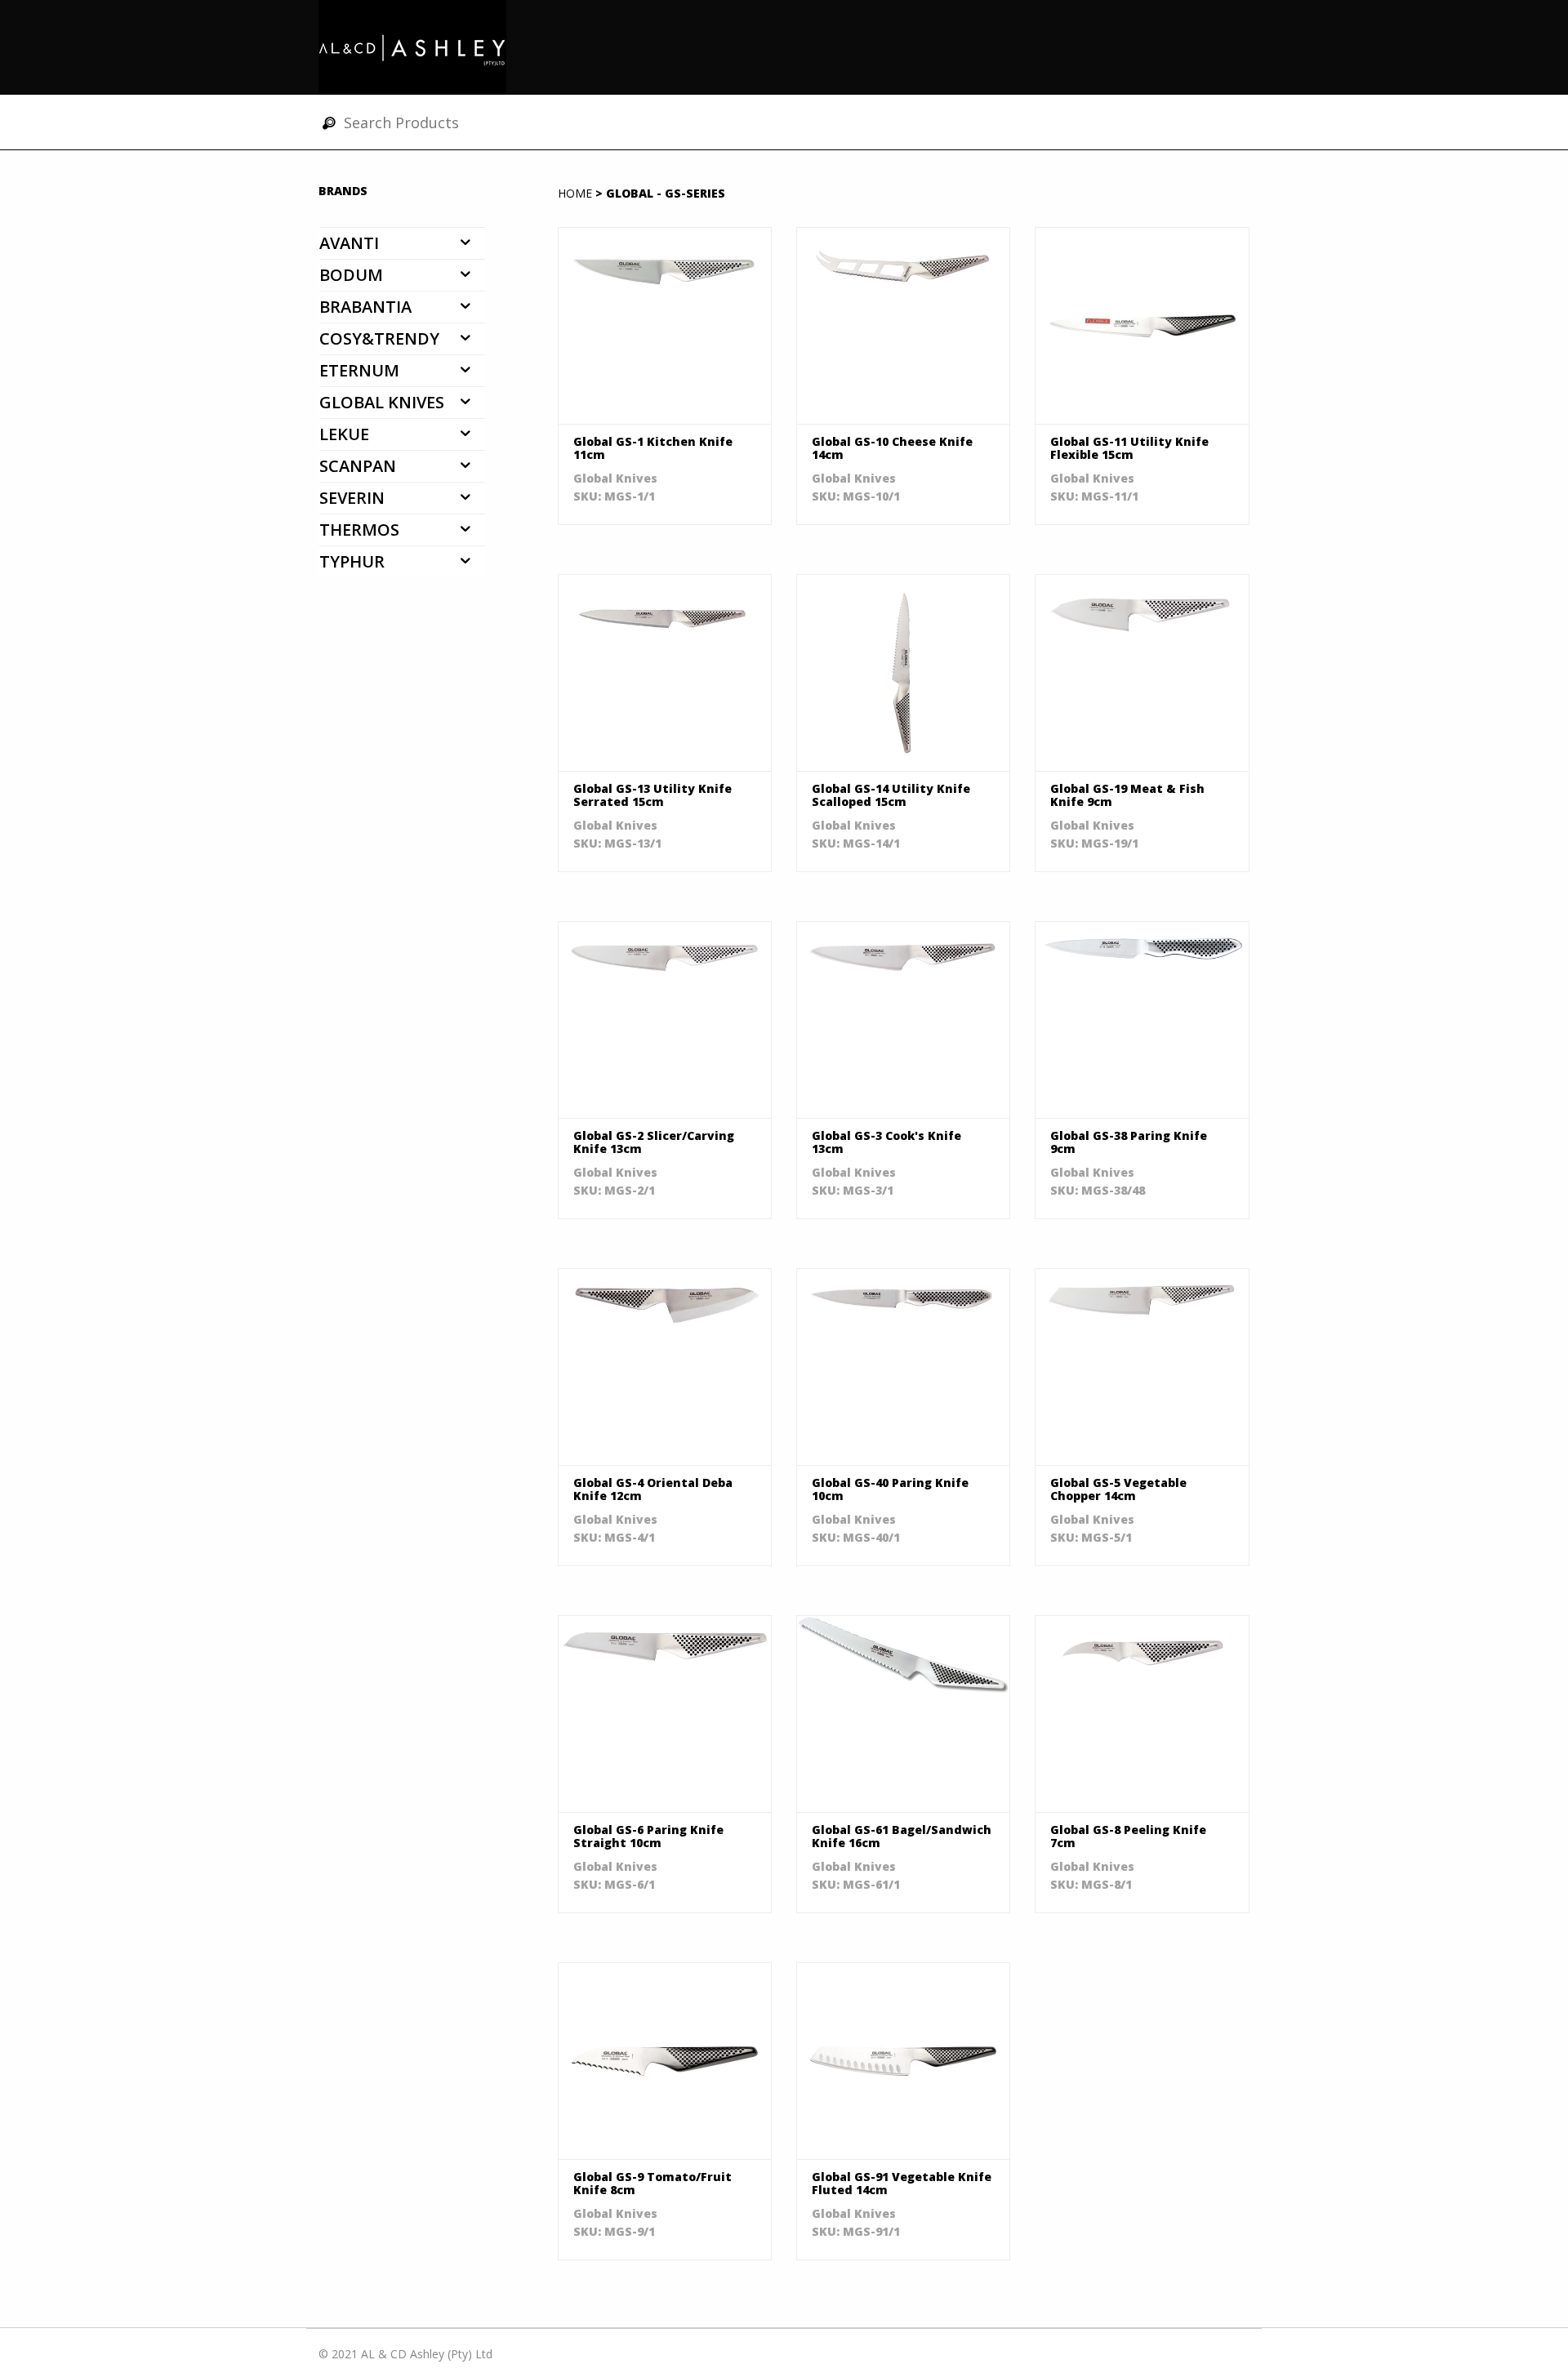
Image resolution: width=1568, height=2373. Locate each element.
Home (575, 193)
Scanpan (358, 466)
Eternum (359, 370)
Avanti (349, 243)
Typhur (352, 561)
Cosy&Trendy (379, 338)
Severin (352, 498)
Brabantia (365, 307)
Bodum (351, 275)
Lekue (344, 434)
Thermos (359, 530)
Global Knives (382, 402)
